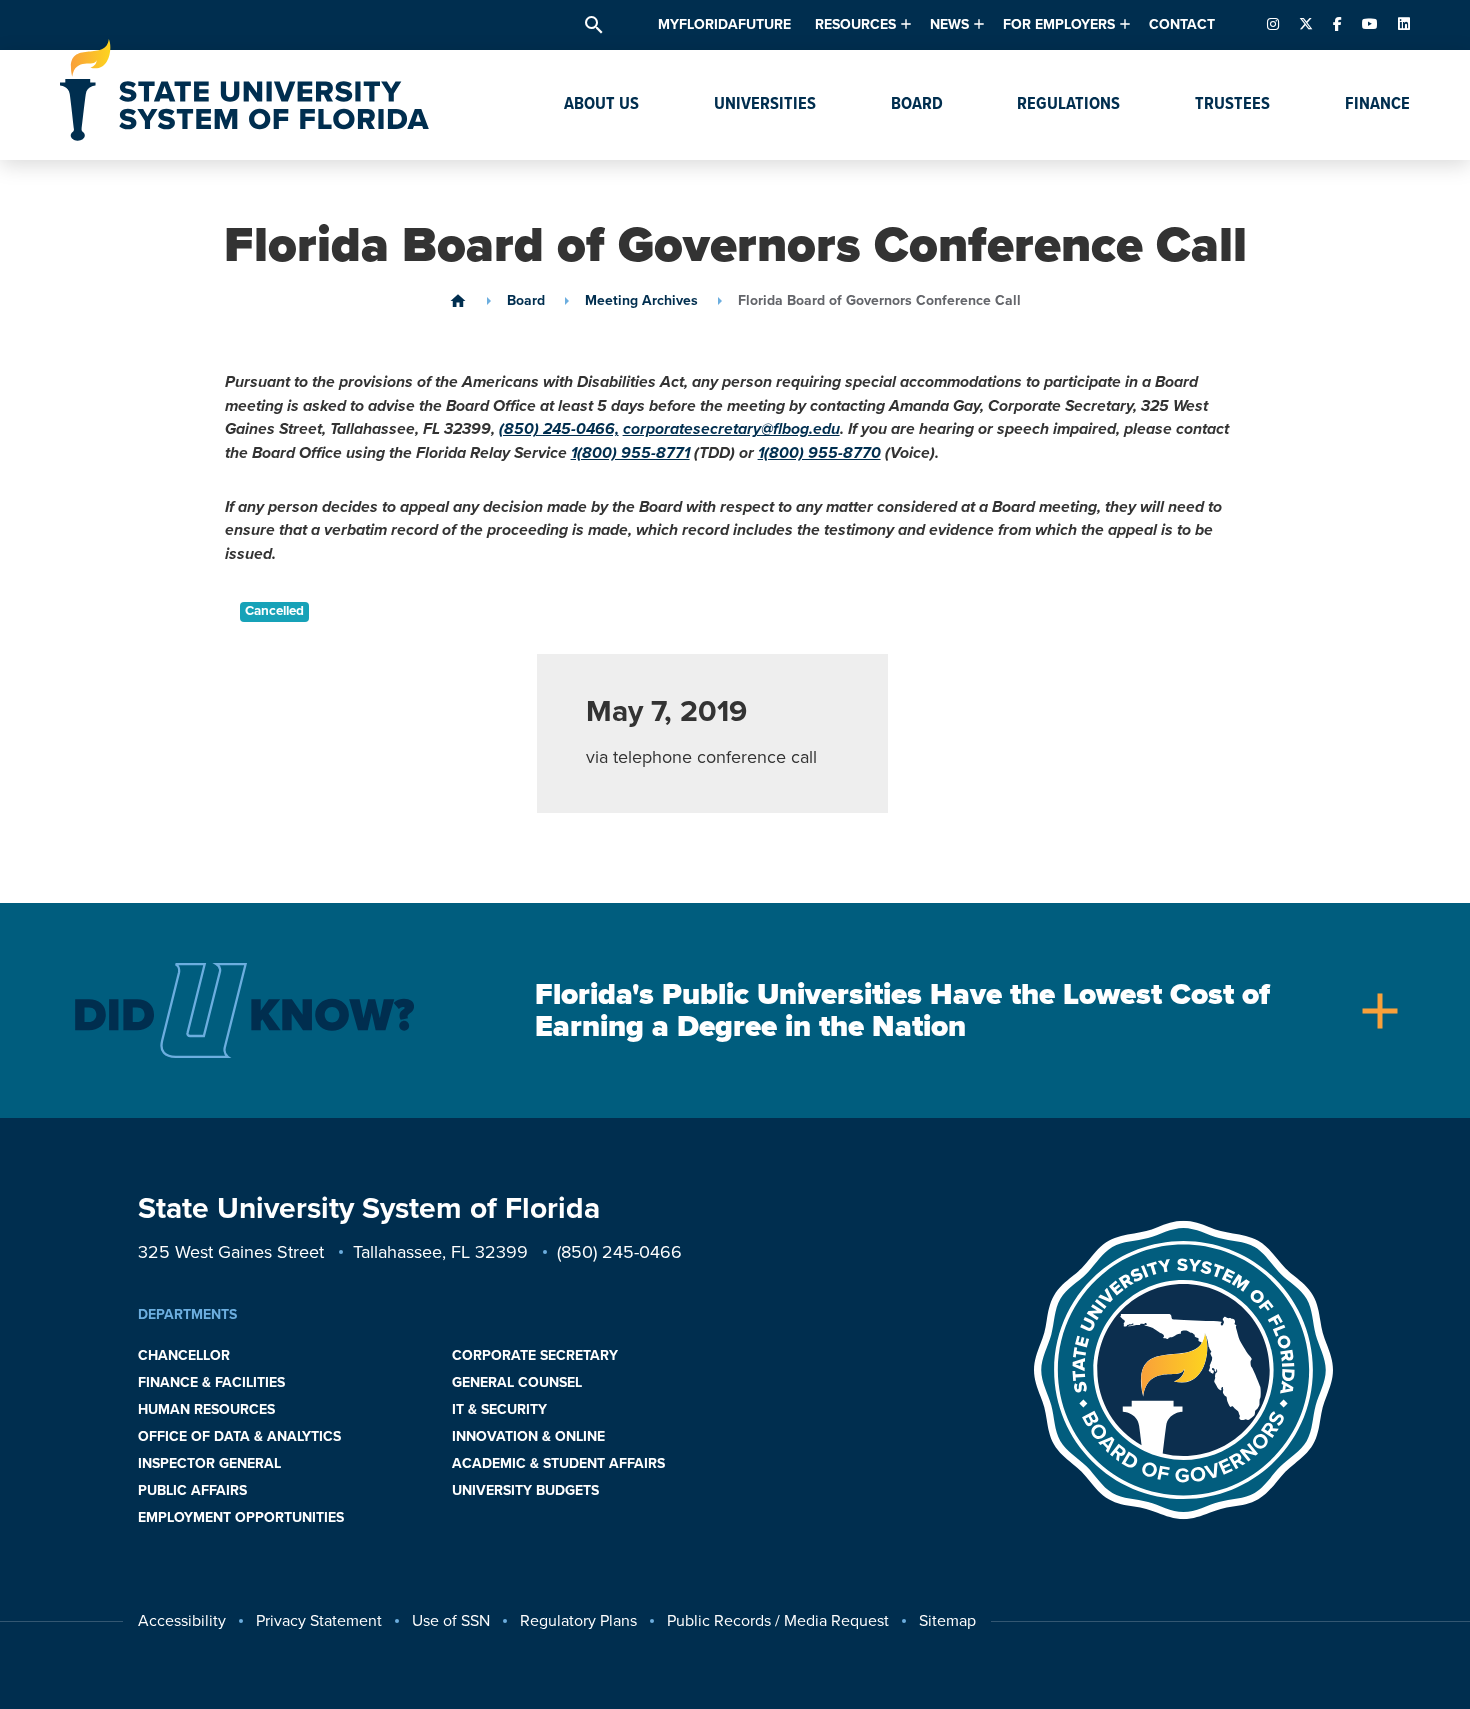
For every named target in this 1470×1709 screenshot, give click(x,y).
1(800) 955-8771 (630, 453)
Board (526, 301)
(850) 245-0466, (559, 429)
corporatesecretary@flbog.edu (731, 429)
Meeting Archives (641, 301)
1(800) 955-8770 (819, 453)
